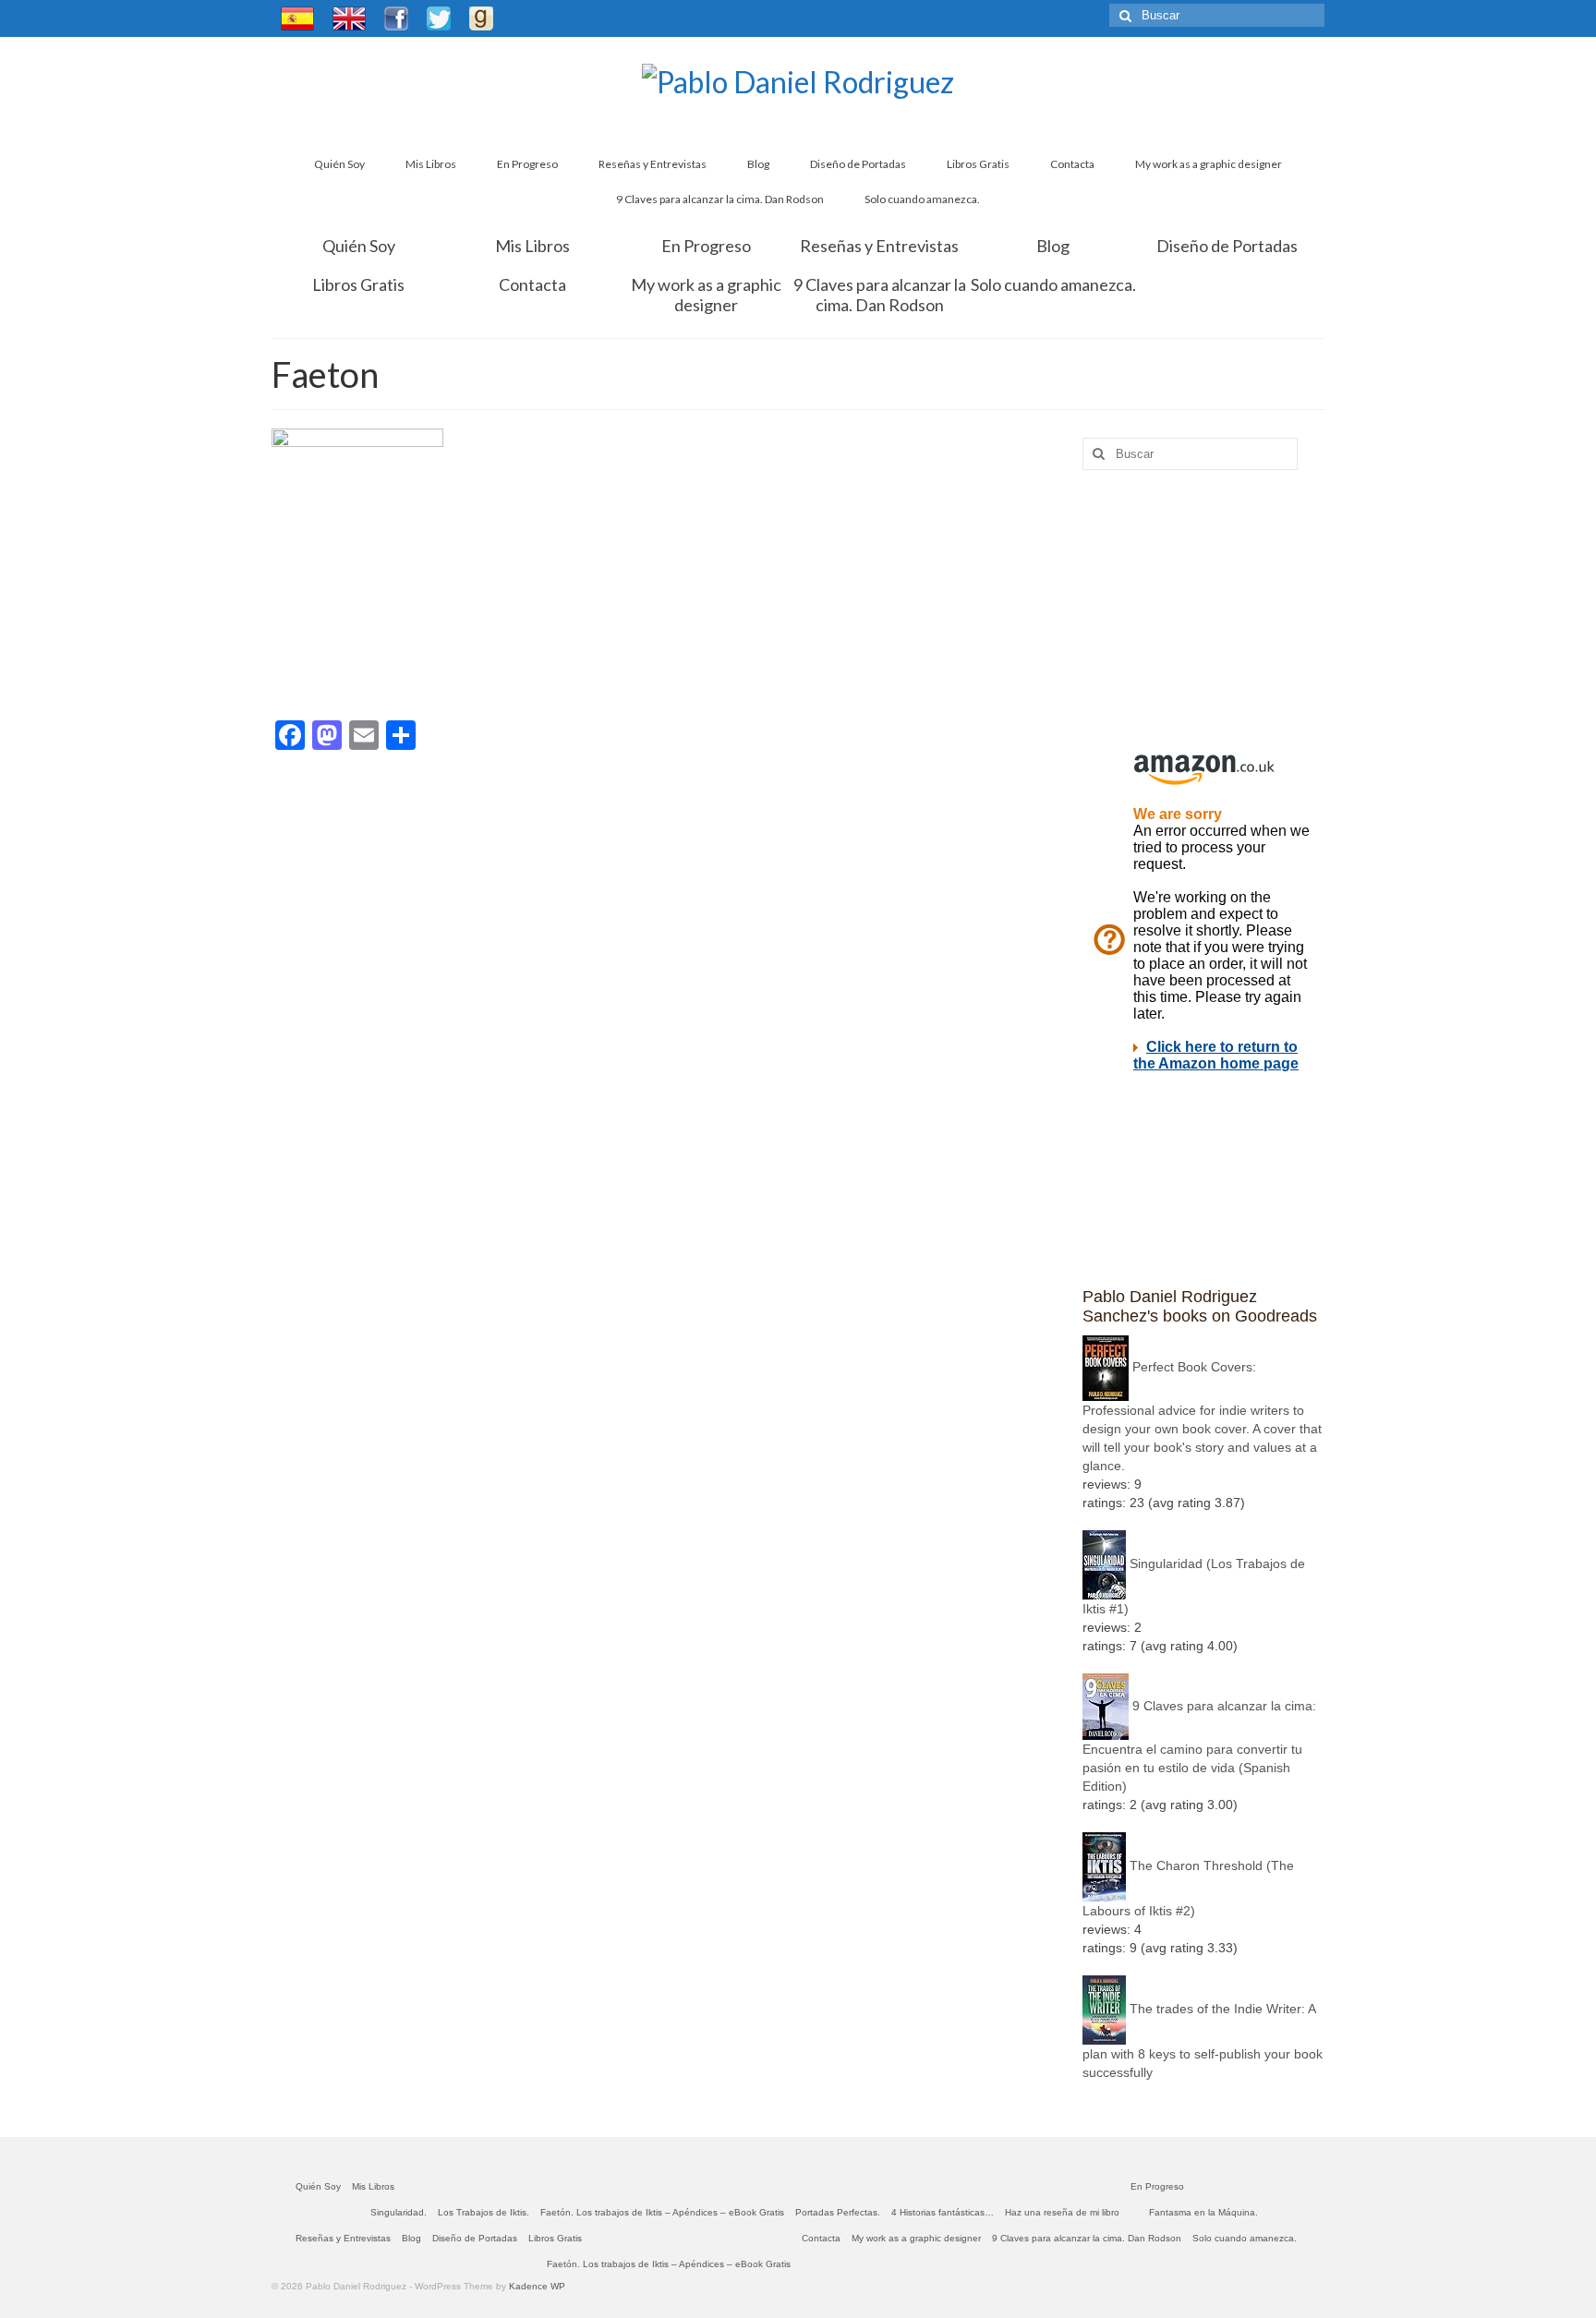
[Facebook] (396, 18)
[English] (349, 18)
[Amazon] (512, 16)
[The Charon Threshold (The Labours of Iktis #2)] (1104, 1865)
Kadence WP (537, 2286)
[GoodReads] (481, 18)
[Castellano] (297, 18)
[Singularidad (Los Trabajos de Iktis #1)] (1104, 1563)
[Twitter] (439, 18)
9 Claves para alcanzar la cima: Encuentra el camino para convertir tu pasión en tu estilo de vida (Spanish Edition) (1199, 1746)
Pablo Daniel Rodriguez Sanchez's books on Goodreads (1200, 1306)
